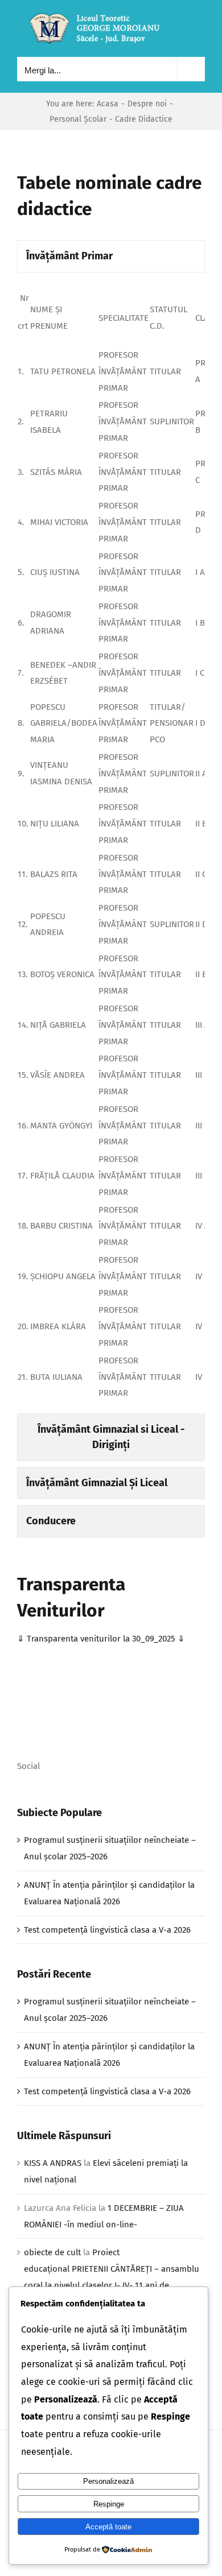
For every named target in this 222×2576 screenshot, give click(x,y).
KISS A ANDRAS (53, 2163)
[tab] (111, 256)
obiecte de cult (52, 2252)
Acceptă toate (108, 2527)
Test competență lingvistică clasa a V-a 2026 (107, 1930)
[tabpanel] (111, 846)
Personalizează (108, 2481)
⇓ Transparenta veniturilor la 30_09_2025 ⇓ (101, 1639)
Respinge (109, 2504)
